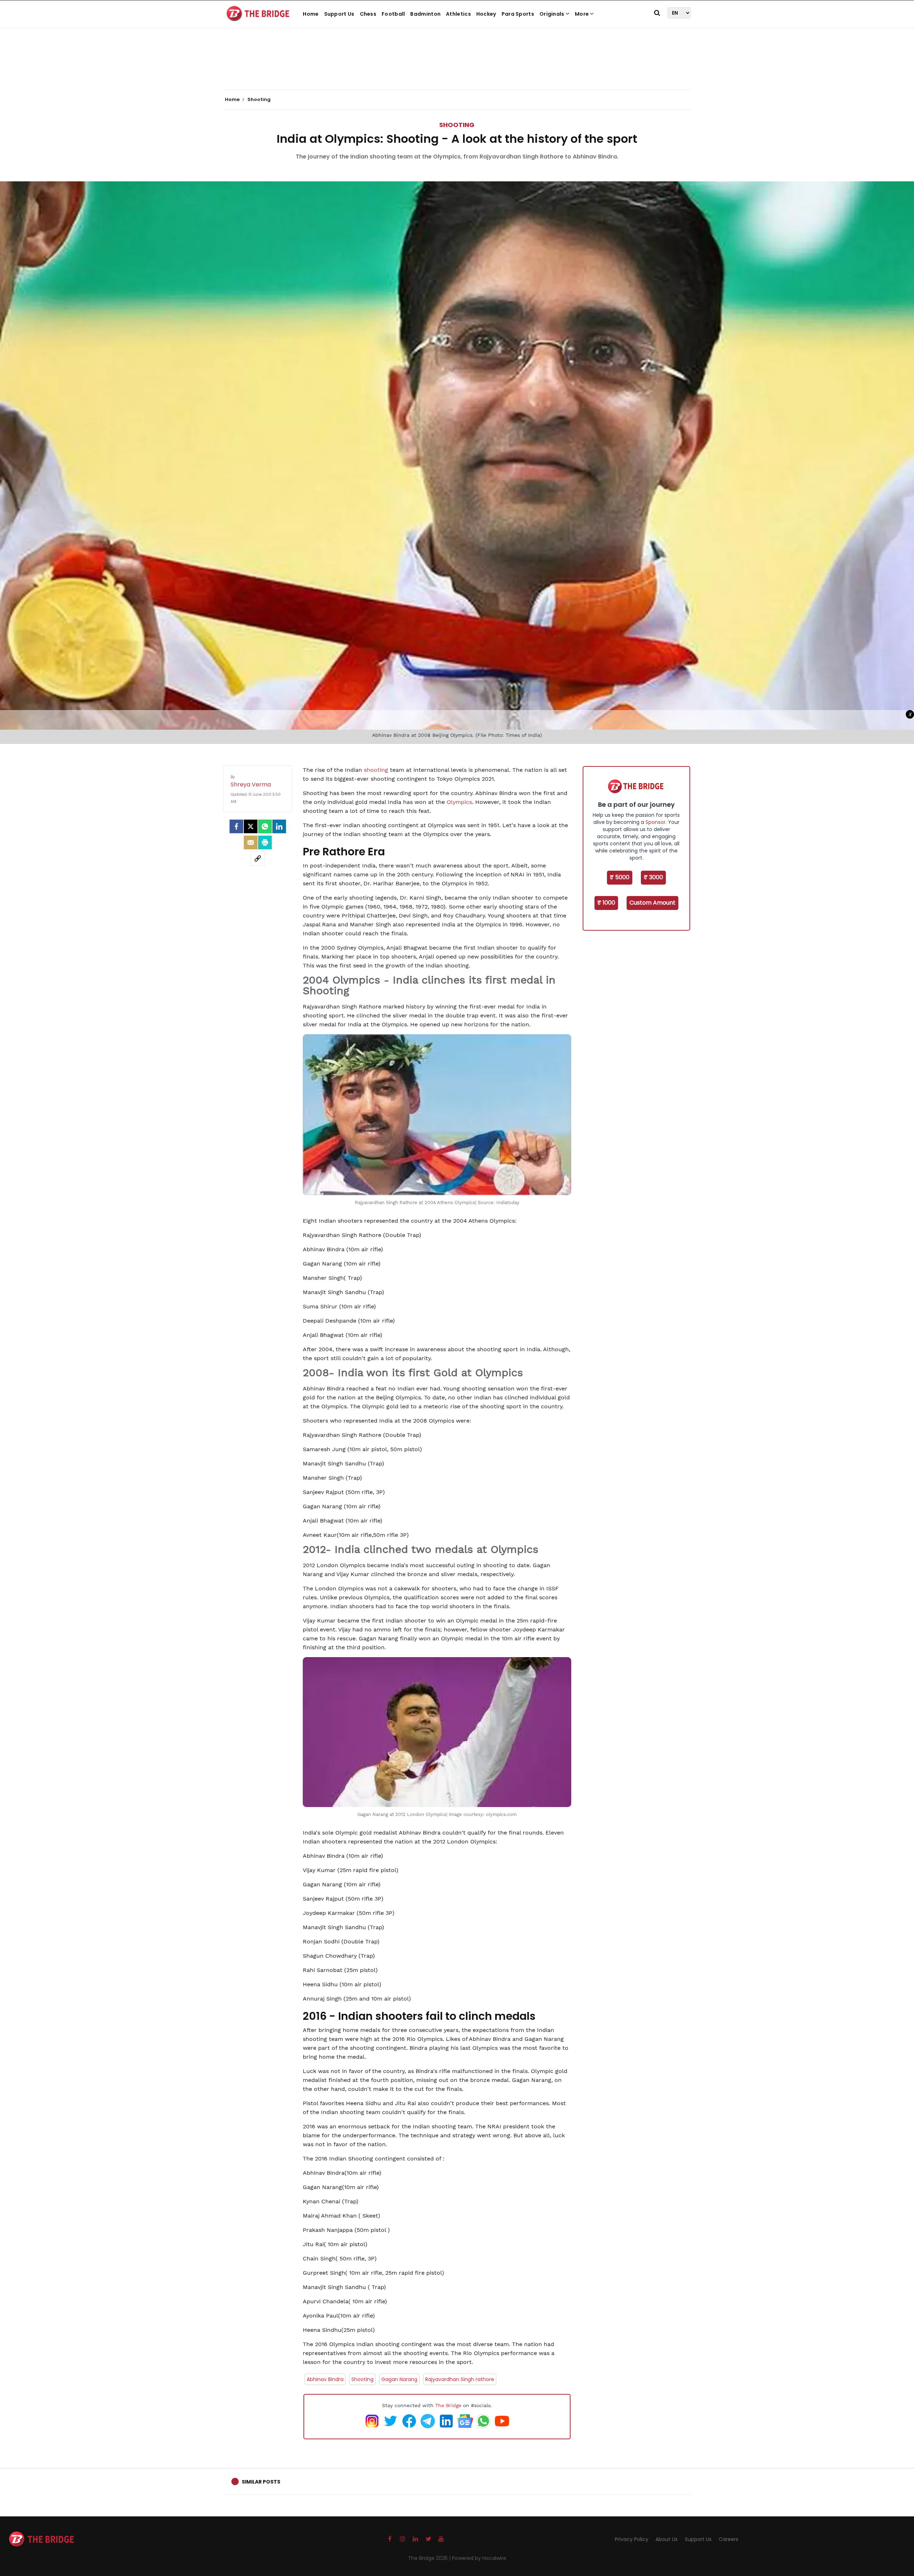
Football (393, 14)
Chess (368, 14)
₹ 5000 (620, 877)
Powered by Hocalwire (479, 2558)
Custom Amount (652, 903)
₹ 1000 (606, 903)
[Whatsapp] (265, 826)
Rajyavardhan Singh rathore (460, 2379)
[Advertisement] (457, 68)
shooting (376, 770)
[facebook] (236, 826)
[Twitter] (251, 826)
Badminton (425, 14)
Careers (729, 2539)
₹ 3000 (653, 877)
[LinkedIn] (279, 826)
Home (311, 14)
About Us (667, 2539)
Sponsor (656, 822)
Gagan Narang (399, 2379)
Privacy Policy (632, 2539)
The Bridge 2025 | (430, 2558)
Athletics (458, 14)
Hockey (486, 14)
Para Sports (518, 14)
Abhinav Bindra (325, 2379)
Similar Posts (261, 2482)
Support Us (339, 14)
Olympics (459, 802)
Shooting (457, 125)
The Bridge (448, 2405)
